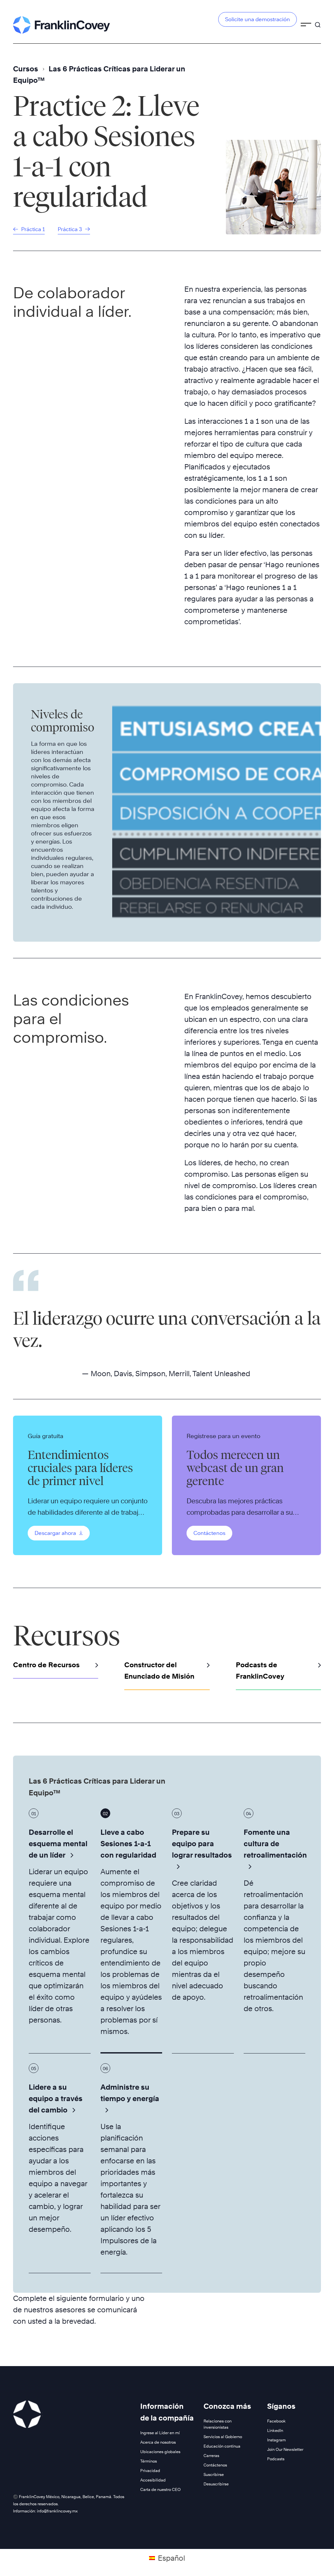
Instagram (276, 2440)
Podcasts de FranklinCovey (260, 1671)
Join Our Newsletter (285, 2449)
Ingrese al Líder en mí (160, 2433)
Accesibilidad (153, 2480)
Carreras (211, 2456)
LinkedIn (275, 2430)
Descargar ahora (56, 1533)
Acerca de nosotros (158, 2442)
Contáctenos (209, 1533)
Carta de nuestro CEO (160, 2489)
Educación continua (222, 2446)
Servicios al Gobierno (223, 2437)
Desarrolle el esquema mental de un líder (58, 1844)
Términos (149, 2461)
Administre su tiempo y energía (130, 2093)
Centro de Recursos (46, 1665)
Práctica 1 (32, 229)
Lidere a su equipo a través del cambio (56, 2098)
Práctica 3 (70, 229)
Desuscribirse (216, 2484)
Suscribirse (214, 2474)
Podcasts (276, 2459)
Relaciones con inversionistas (218, 2424)
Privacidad (150, 2471)
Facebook (276, 2421)
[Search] (318, 22)
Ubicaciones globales (160, 2452)
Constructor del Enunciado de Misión (159, 1671)
